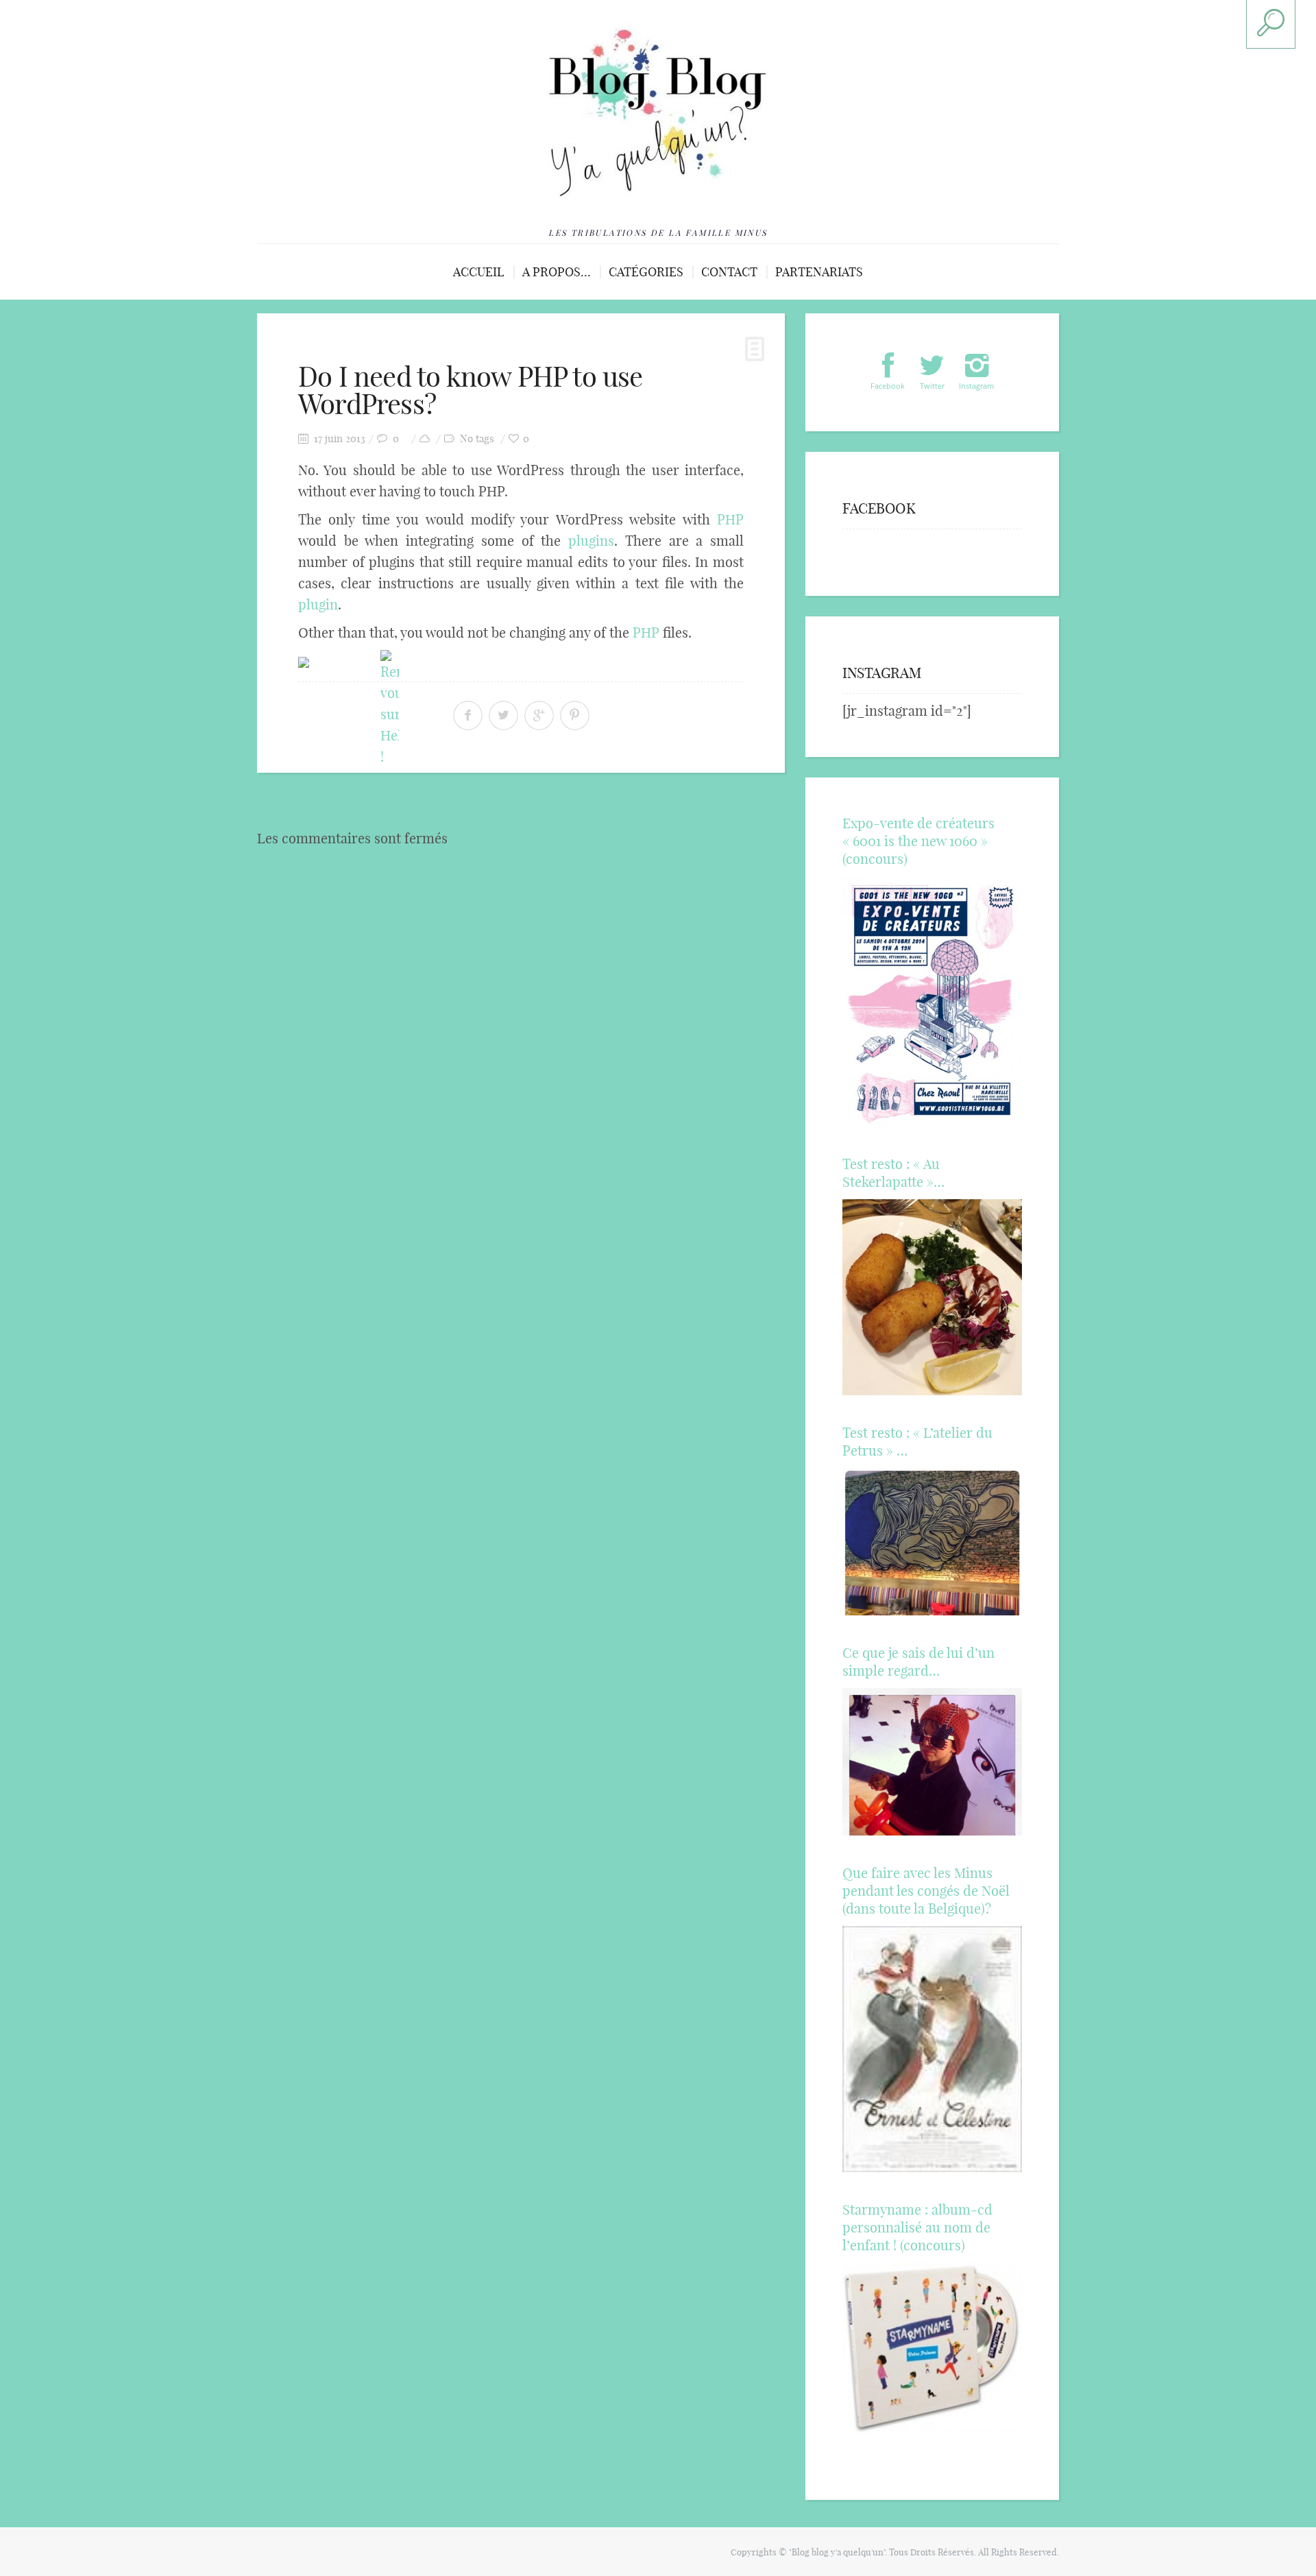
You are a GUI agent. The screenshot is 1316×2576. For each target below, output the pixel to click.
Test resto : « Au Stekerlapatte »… (893, 1173)
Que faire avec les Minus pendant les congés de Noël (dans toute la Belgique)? (926, 1891)
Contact (729, 272)
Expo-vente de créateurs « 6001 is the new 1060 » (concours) (918, 841)
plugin (318, 604)
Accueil (479, 272)
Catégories (646, 272)
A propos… (557, 272)
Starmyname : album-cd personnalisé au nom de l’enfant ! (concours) (917, 2227)
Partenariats (819, 272)
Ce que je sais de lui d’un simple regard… (918, 1662)
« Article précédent (310, 804)
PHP (730, 519)
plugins (591, 541)
